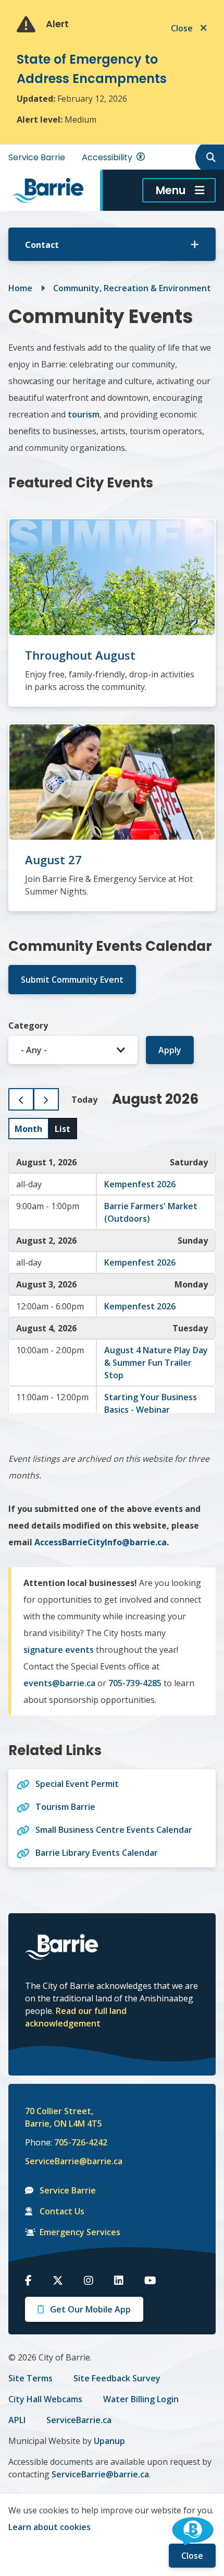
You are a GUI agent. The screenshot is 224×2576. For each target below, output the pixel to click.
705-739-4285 (135, 1683)
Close (192, 2556)
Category (28, 1025)
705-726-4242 (81, 2142)
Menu (171, 190)
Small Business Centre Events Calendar (114, 1830)
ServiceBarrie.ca (79, 2420)
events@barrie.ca (59, 1683)
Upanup (109, 2441)
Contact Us (62, 2211)
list (63, 1129)
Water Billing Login (141, 2399)
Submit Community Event (72, 980)
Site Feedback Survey (117, 2378)
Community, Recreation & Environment (132, 288)
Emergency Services (80, 2232)
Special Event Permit (77, 1784)
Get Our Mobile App (90, 2309)
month (28, 1129)
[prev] (21, 1099)
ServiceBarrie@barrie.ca (67, 2161)
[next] (46, 1099)
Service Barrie (37, 157)
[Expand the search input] (209, 157)
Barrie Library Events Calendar (97, 1853)
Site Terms (30, 2378)
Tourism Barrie (65, 1807)
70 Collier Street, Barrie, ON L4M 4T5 (64, 2117)
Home (20, 288)
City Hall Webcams (45, 2399)
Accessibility (107, 157)
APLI (17, 2420)
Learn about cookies (49, 2527)
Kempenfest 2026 (140, 1184)
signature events (59, 1650)
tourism (84, 414)
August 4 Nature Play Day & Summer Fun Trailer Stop (156, 1363)
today (84, 1100)
